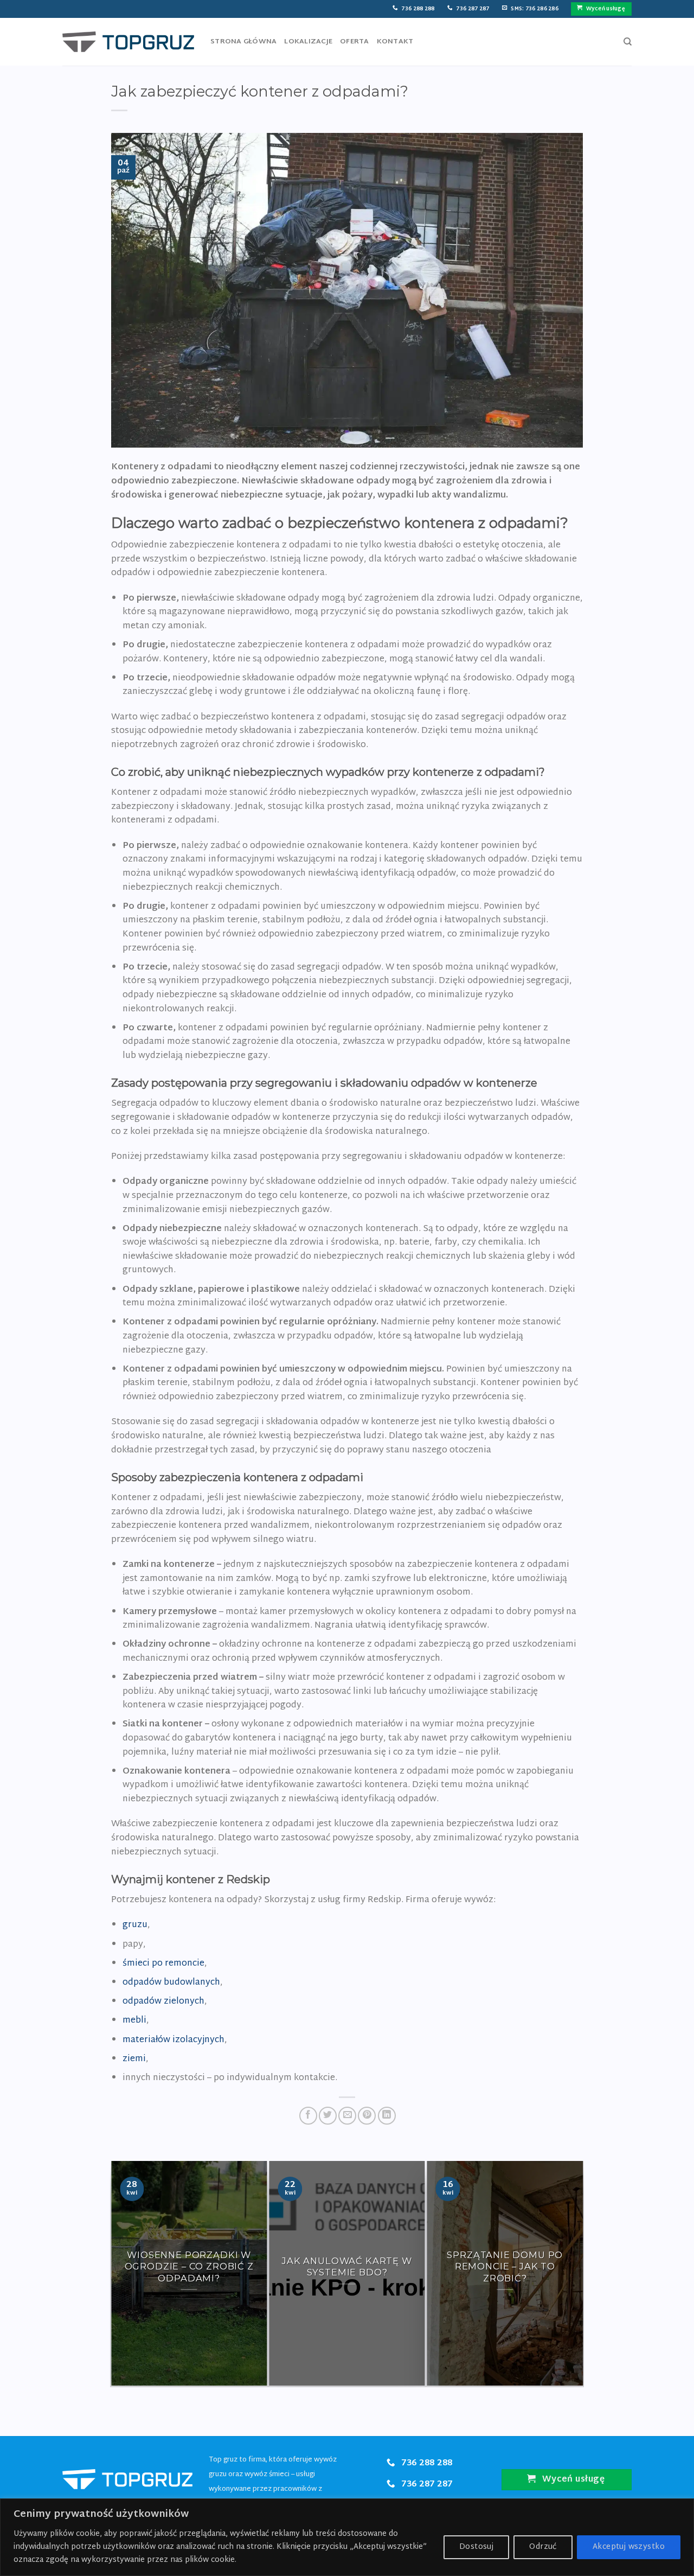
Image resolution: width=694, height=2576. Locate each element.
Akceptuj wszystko (629, 2547)
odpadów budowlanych (171, 1983)
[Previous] (116, 2273)
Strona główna (243, 42)
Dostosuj (476, 2547)
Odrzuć (543, 2547)
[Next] (578, 2273)
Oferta (355, 42)
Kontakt (395, 42)
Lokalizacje (308, 42)
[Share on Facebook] (308, 2116)
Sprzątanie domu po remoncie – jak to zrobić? (505, 2266)
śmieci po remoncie (163, 1964)
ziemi (134, 2059)
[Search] (628, 42)
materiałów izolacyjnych (173, 2040)
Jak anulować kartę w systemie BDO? (347, 2266)
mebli (134, 2021)
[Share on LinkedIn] (387, 2116)
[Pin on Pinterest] (367, 2116)
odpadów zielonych (163, 2002)
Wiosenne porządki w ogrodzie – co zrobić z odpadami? (189, 2266)
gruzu (135, 1925)
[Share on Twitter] (328, 2116)
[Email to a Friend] (347, 2116)
